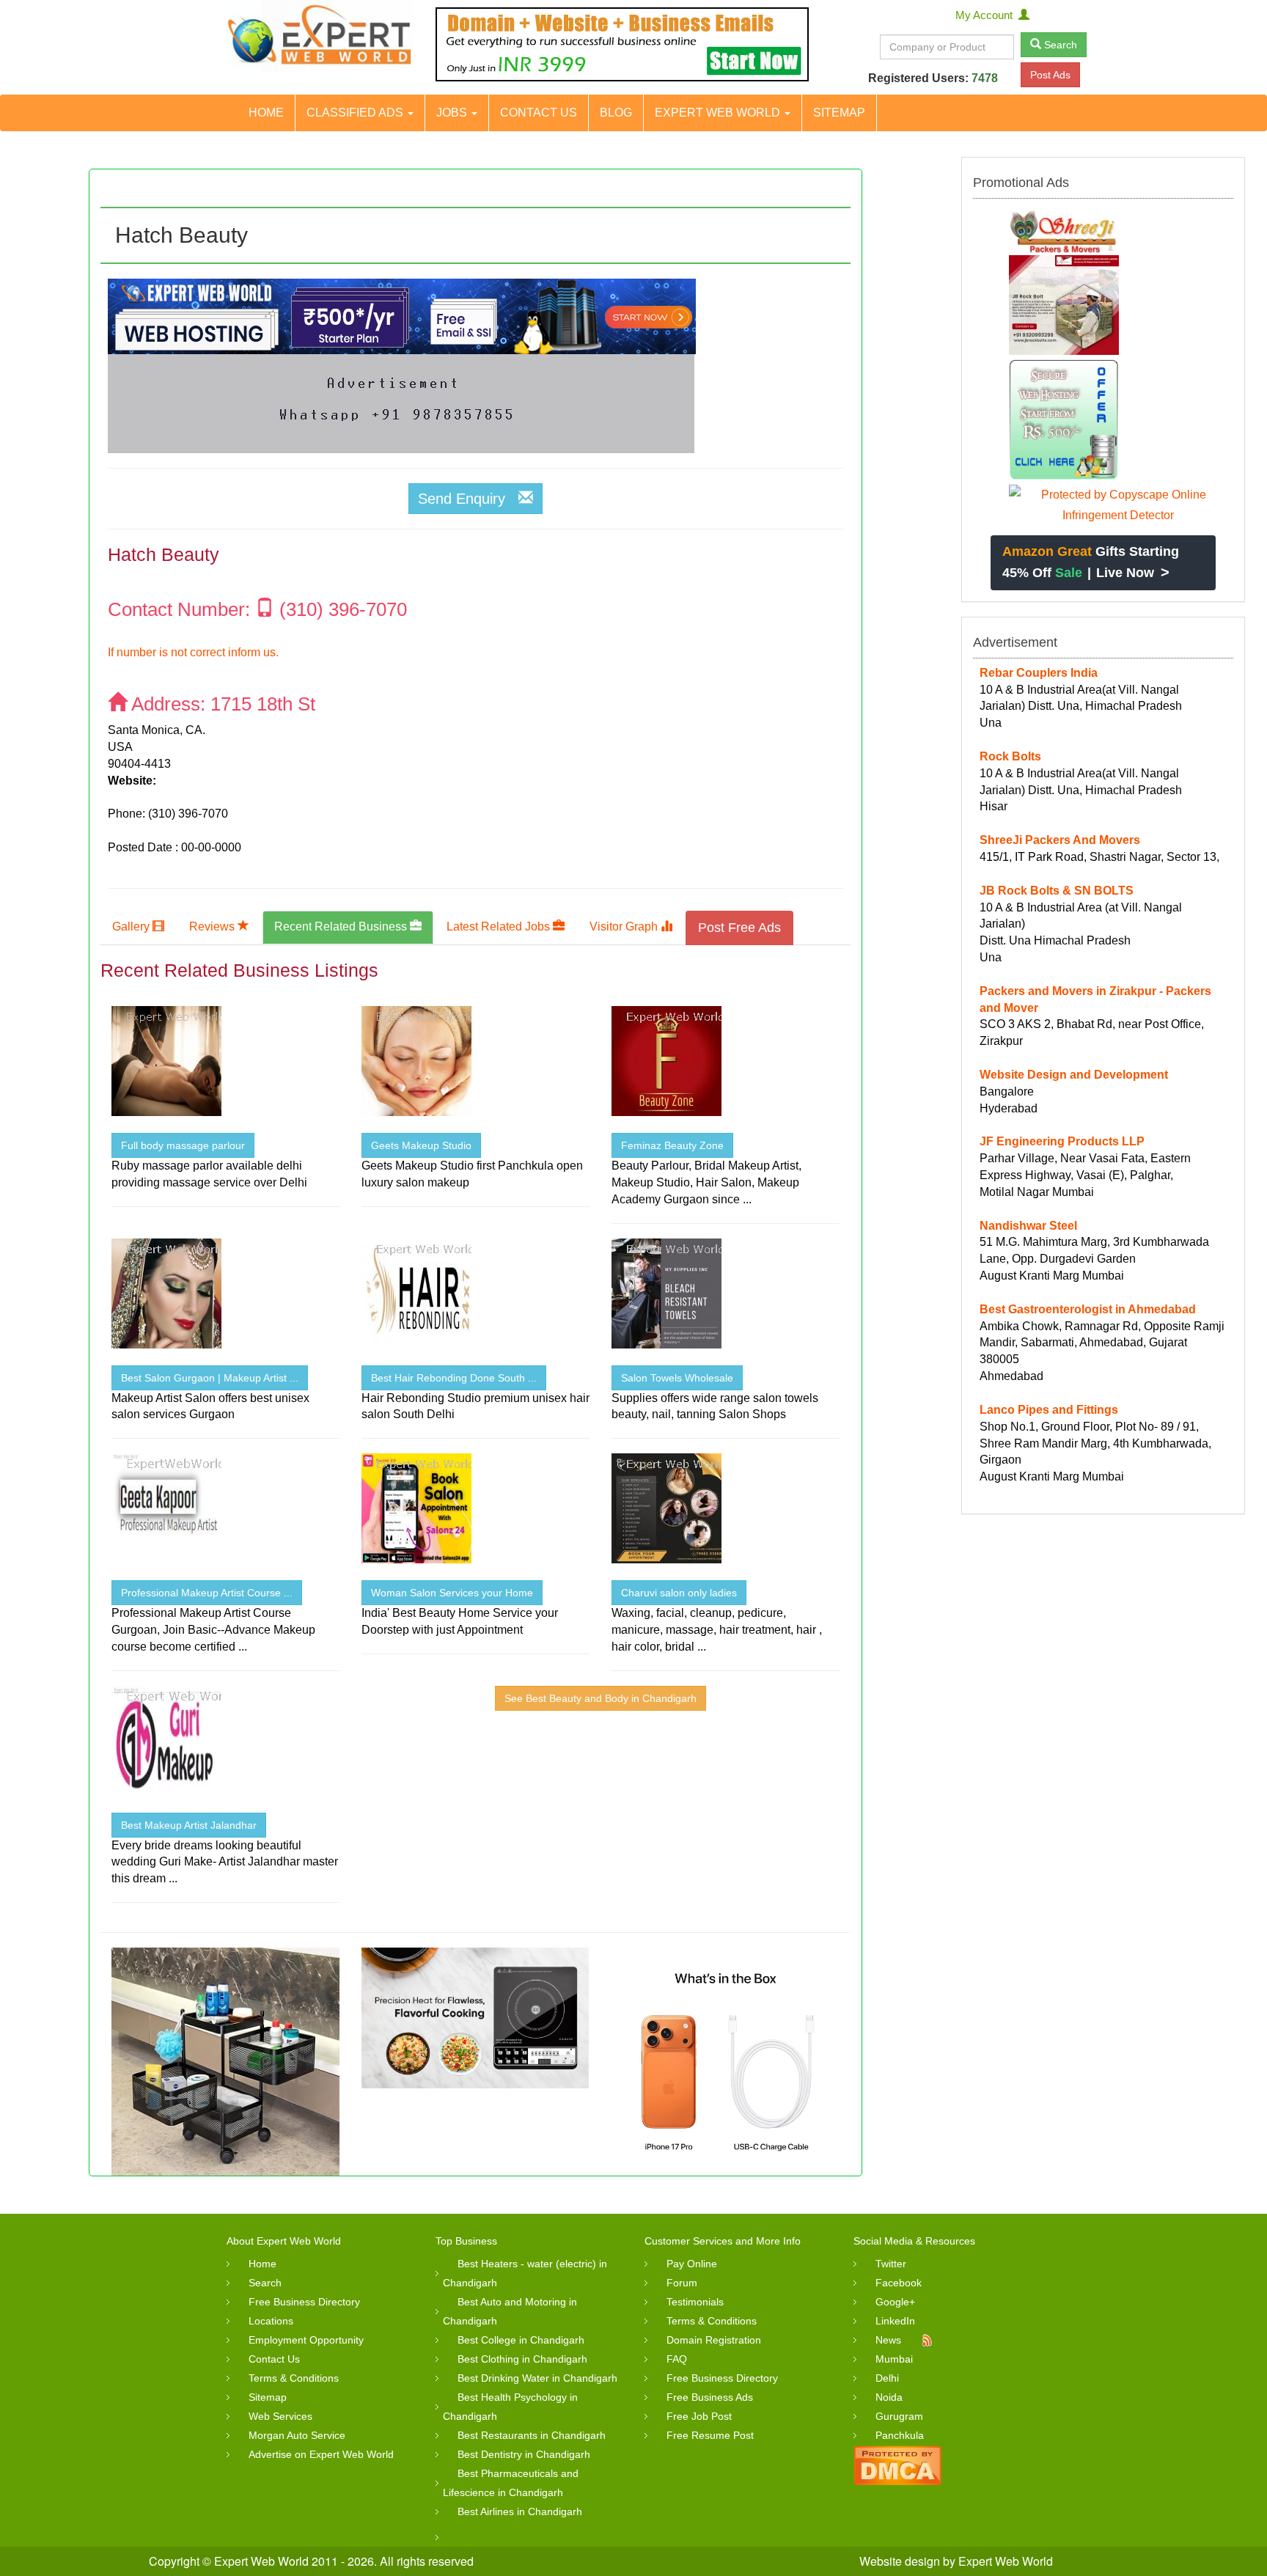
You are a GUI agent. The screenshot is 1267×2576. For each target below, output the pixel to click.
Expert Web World (719, 113)
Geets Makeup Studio (421, 1145)
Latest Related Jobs (500, 926)
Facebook (899, 2283)
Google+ (895, 2302)
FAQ (677, 2359)
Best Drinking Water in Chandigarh (537, 2378)
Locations (271, 2321)
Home (266, 113)
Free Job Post (699, 2416)
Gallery (132, 926)
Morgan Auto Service (297, 2435)
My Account (987, 15)
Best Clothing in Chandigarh (522, 2359)
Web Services (280, 2416)
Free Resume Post (710, 2435)
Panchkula (900, 2435)
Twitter (891, 2264)
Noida (889, 2397)
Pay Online (692, 2264)
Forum (682, 2283)
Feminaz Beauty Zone (672, 1145)
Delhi (887, 2378)
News (888, 2340)
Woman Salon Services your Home (452, 1593)
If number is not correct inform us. (193, 652)
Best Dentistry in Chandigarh (524, 2454)
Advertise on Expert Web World (321, 2454)
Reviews (213, 926)
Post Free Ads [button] (739, 928)
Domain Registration (714, 2340)
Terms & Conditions (294, 2378)
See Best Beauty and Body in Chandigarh (601, 1698)
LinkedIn (895, 2321)
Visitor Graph (625, 926)
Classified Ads (356, 113)
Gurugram (899, 2416)
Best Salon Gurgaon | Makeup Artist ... (210, 1378)
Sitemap (839, 113)
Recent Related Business (342, 926)
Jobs (453, 113)
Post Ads (1050, 75)
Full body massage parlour (183, 1145)
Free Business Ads (710, 2397)
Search (1059, 45)
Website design (900, 2561)
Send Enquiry (468, 499)
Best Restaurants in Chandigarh (532, 2435)
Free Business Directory (304, 2302)
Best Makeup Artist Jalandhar (189, 1825)
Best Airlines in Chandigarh (520, 2511)
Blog (616, 113)
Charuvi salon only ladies (679, 1593)
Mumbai (894, 2359)
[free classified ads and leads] (320, 36)
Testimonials (695, 2302)
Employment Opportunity (306, 2340)
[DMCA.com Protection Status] (897, 2464)
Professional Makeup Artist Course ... (207, 1593)
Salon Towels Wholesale (677, 1378)
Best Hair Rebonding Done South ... (454, 1378)
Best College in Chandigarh (521, 2340)
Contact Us (539, 113)
